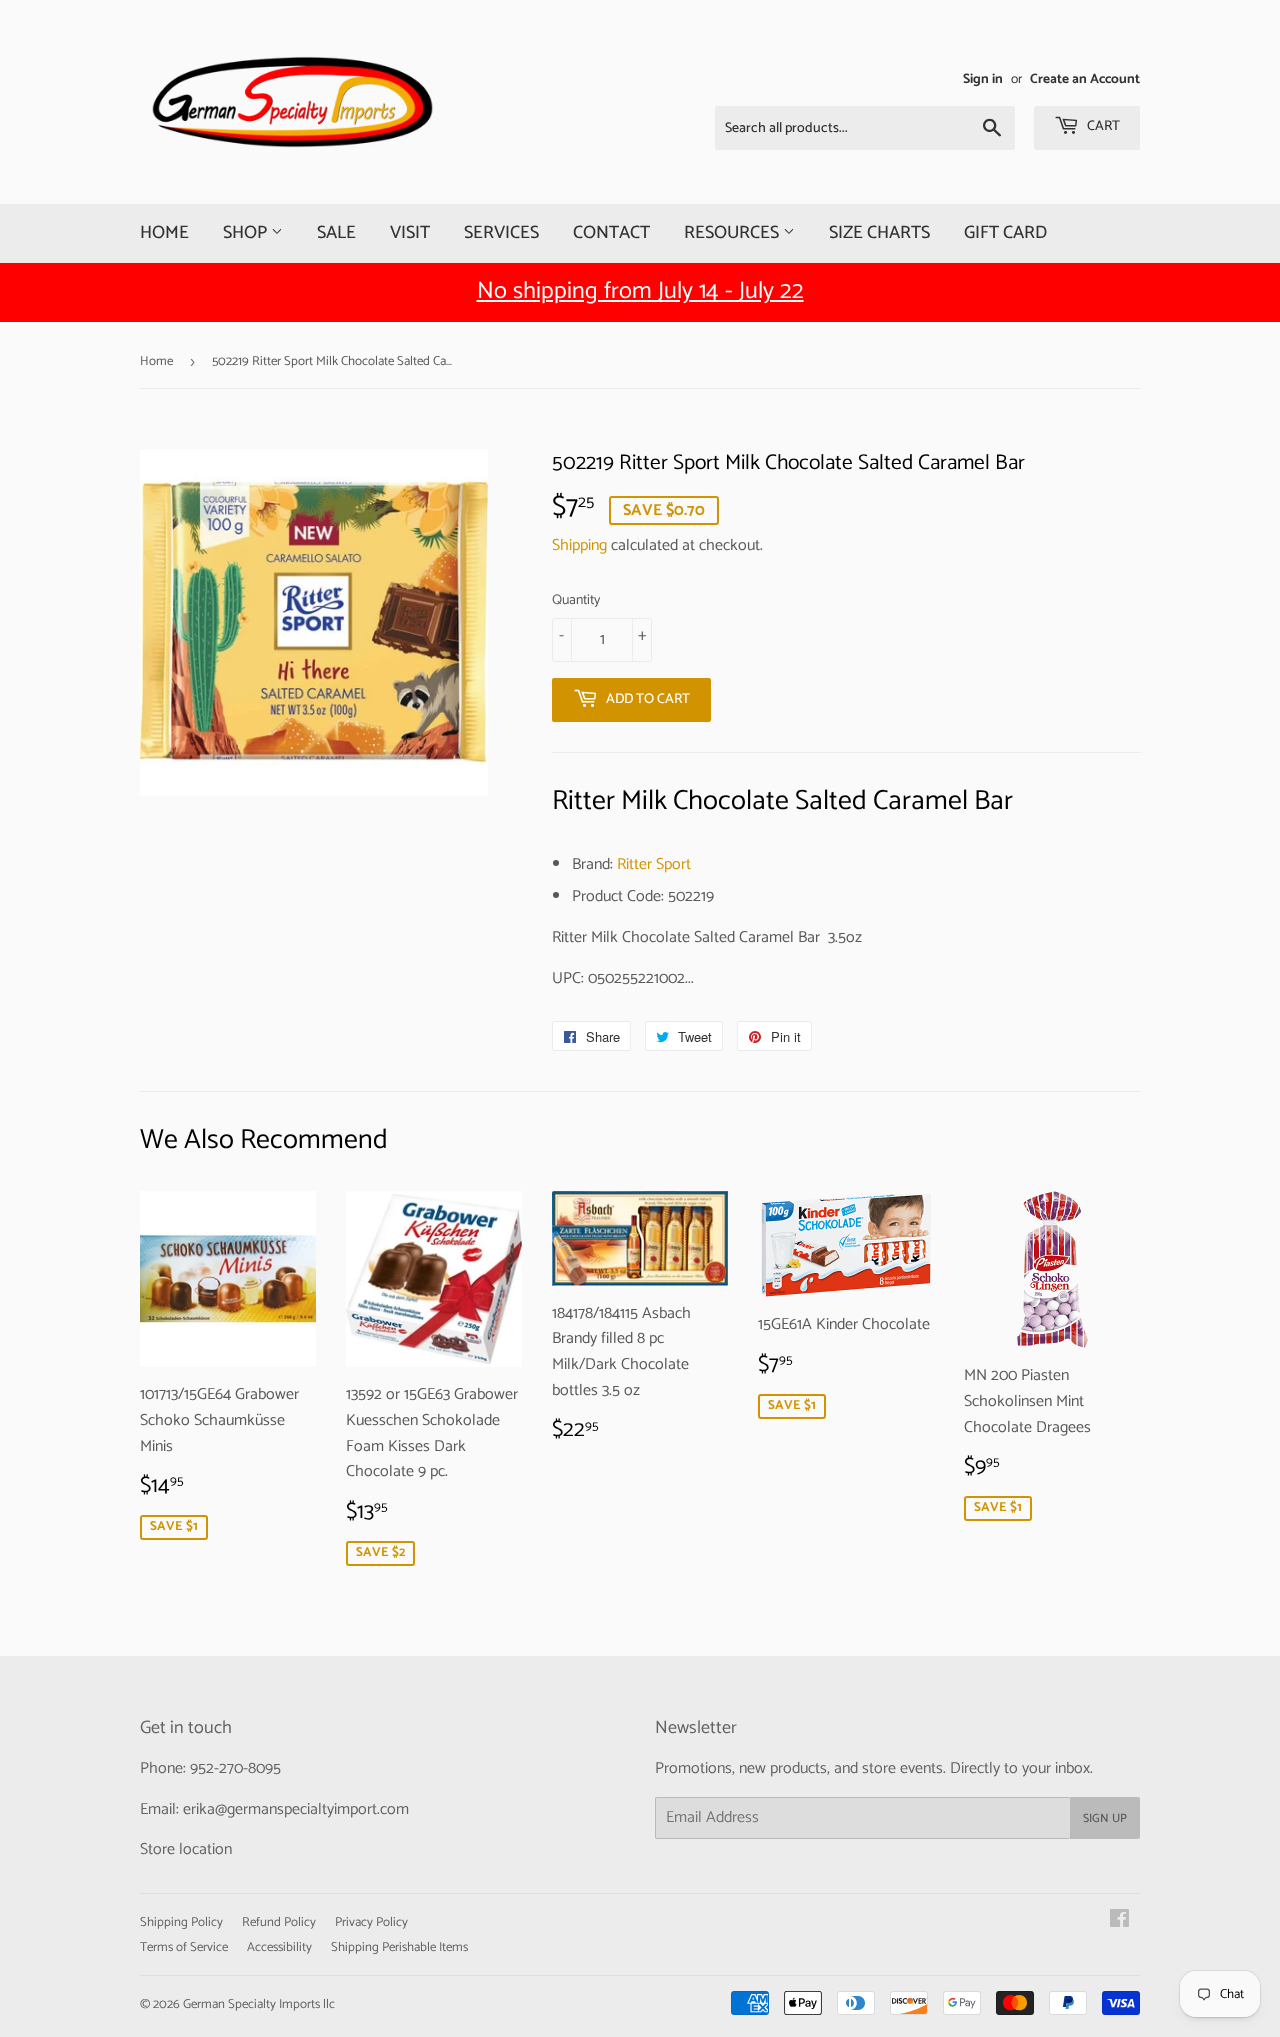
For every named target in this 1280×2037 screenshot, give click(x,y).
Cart (1102, 126)
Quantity (576, 601)
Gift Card (1005, 233)
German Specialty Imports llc (259, 2004)
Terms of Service (184, 1947)
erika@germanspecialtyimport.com (296, 1809)
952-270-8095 (235, 1768)
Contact (611, 233)
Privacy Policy (371, 1922)
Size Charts (879, 233)
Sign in (983, 79)
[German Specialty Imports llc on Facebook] (1119, 1921)
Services (501, 233)
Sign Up (1105, 1818)
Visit (410, 233)
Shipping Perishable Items (399, 1947)
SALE (336, 233)
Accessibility (279, 1947)
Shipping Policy (181, 1922)
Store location (186, 1849)
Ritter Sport (654, 864)
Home (164, 233)
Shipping (579, 545)
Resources (733, 233)
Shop (247, 233)
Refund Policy (279, 1922)
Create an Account (1085, 79)
